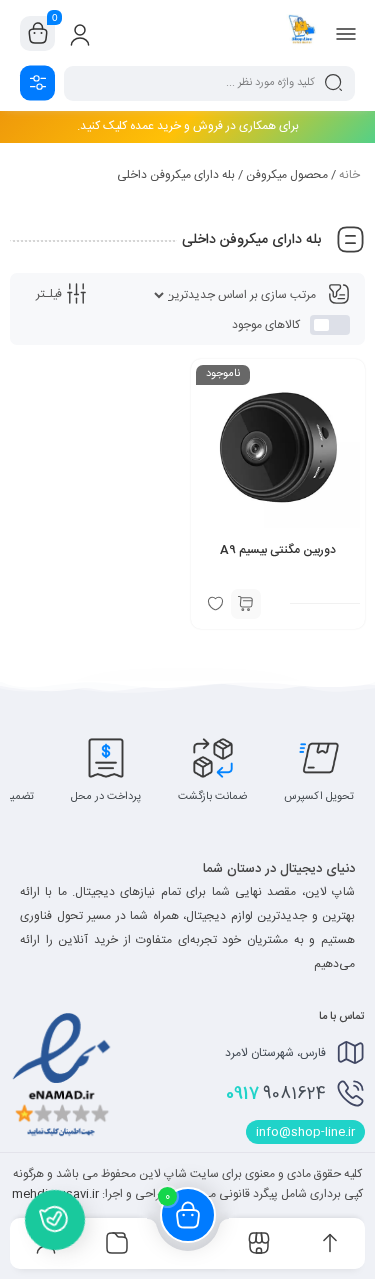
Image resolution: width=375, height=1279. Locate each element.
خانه (349, 175)
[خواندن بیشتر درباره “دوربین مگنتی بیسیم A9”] (246, 604)
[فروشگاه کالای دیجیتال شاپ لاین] (302, 33)
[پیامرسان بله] (54, 1219)
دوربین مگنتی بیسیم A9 (278, 550)
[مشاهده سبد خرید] (38, 34)
